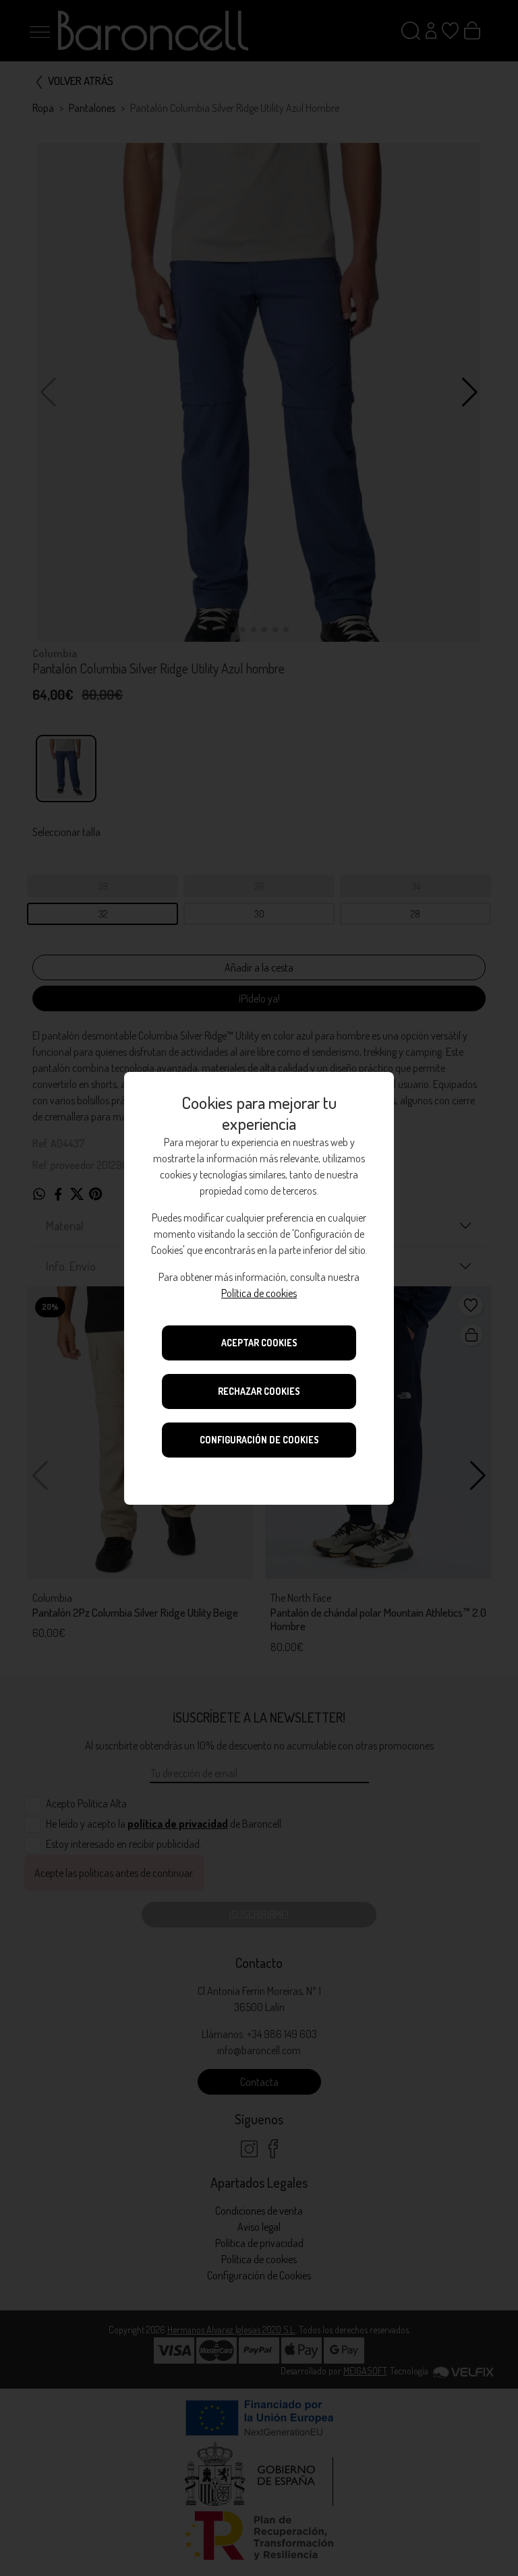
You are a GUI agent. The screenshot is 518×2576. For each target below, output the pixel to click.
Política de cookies (259, 1293)
